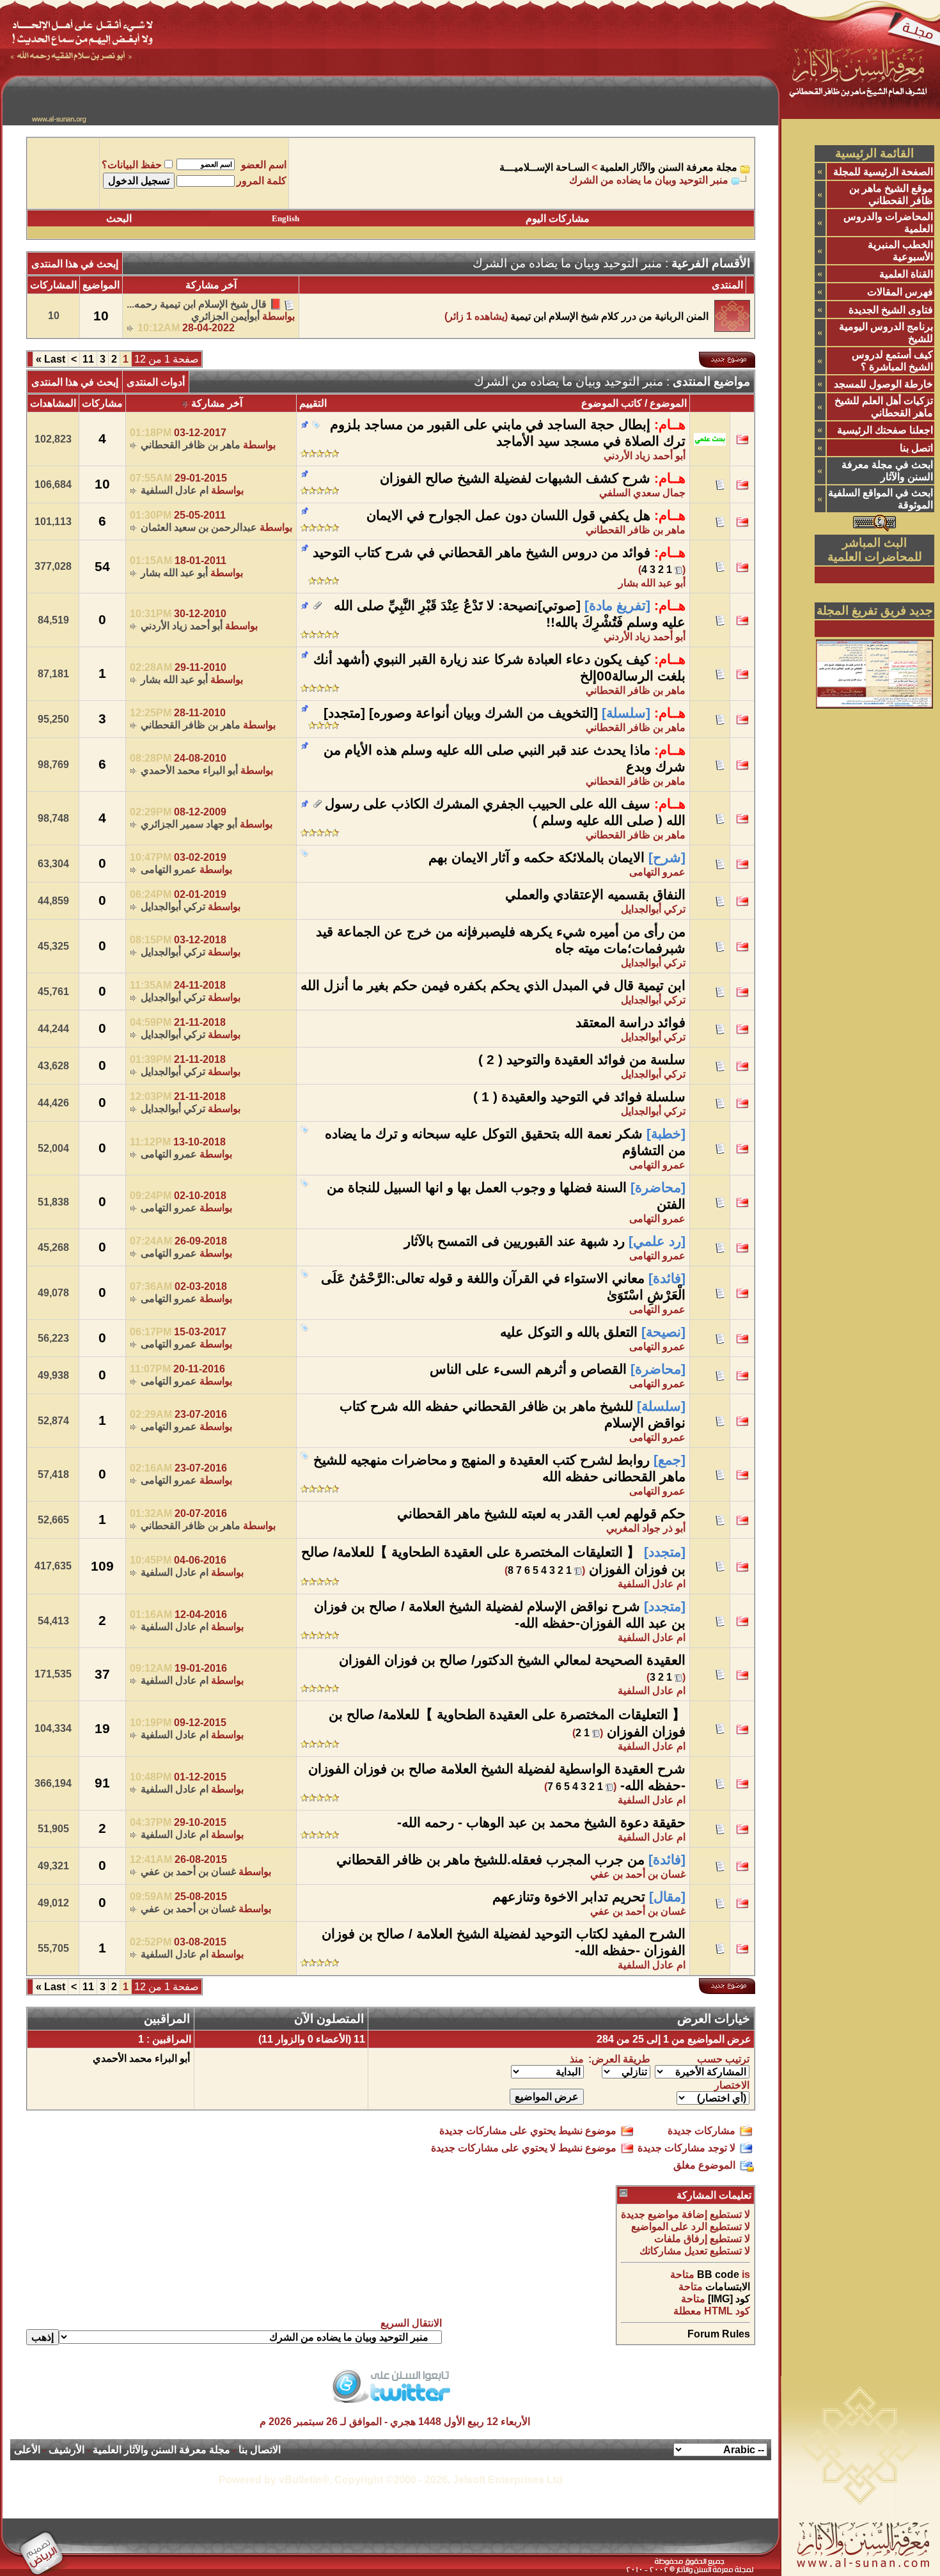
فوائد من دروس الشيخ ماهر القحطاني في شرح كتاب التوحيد (482, 553)
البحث (119, 218)
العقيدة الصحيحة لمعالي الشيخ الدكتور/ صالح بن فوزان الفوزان (512, 1660)
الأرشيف (67, 2450)
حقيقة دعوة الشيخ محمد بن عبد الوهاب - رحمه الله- (541, 1823)
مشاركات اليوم (558, 218)
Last (51, 359)
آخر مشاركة (217, 403)
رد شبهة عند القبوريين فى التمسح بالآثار (514, 1241)
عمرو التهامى (657, 872)
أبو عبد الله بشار (652, 583)
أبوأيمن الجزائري (225, 316)
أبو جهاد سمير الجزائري (189, 824)
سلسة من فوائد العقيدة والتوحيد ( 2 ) (582, 1060)
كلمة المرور (262, 181)
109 (102, 1566)
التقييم (313, 403)
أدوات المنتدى (156, 382)
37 (102, 1674)
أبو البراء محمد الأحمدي (189, 770)
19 (102, 1729)
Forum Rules (719, 2334)
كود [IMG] (729, 2299)
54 (102, 567)
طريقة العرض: (619, 2059)
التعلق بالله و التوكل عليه (569, 1332)
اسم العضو (264, 165)
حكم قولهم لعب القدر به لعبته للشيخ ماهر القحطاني (541, 1514)
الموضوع (668, 403)
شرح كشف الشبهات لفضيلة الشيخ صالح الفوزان (515, 478)
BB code (718, 2274)
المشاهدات (53, 403)
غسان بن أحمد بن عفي (638, 1874)
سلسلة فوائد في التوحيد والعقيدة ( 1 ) (579, 1097)
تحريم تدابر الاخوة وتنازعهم (569, 1897)
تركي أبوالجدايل (653, 909)
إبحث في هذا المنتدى (75, 264)
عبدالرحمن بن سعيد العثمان (199, 527)
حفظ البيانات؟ (132, 165)
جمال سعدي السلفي (642, 493)
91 (102, 1783)
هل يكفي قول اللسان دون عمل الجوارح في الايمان (508, 515)
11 (88, 359)
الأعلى (27, 2450)
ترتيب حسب (723, 2059)
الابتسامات (728, 2287)
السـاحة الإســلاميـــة (544, 167)
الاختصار (732, 2085)
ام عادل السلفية (175, 490)
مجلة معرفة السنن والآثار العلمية (669, 167)
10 (102, 484)
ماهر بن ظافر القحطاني (191, 445)
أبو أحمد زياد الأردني (182, 626)
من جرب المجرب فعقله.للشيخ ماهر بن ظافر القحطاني (490, 1860)
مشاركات (102, 403)
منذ (577, 2059)
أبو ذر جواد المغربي (646, 1528)
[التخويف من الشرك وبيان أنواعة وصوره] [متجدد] (461, 713)
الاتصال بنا (260, 2450)
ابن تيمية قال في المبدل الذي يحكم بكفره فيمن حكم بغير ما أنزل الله (493, 986)
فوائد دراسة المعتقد (631, 1023)
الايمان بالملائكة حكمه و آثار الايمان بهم (537, 858)
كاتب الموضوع (612, 403)
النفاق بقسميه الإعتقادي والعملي (595, 895)
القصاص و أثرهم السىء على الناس (528, 1369)
